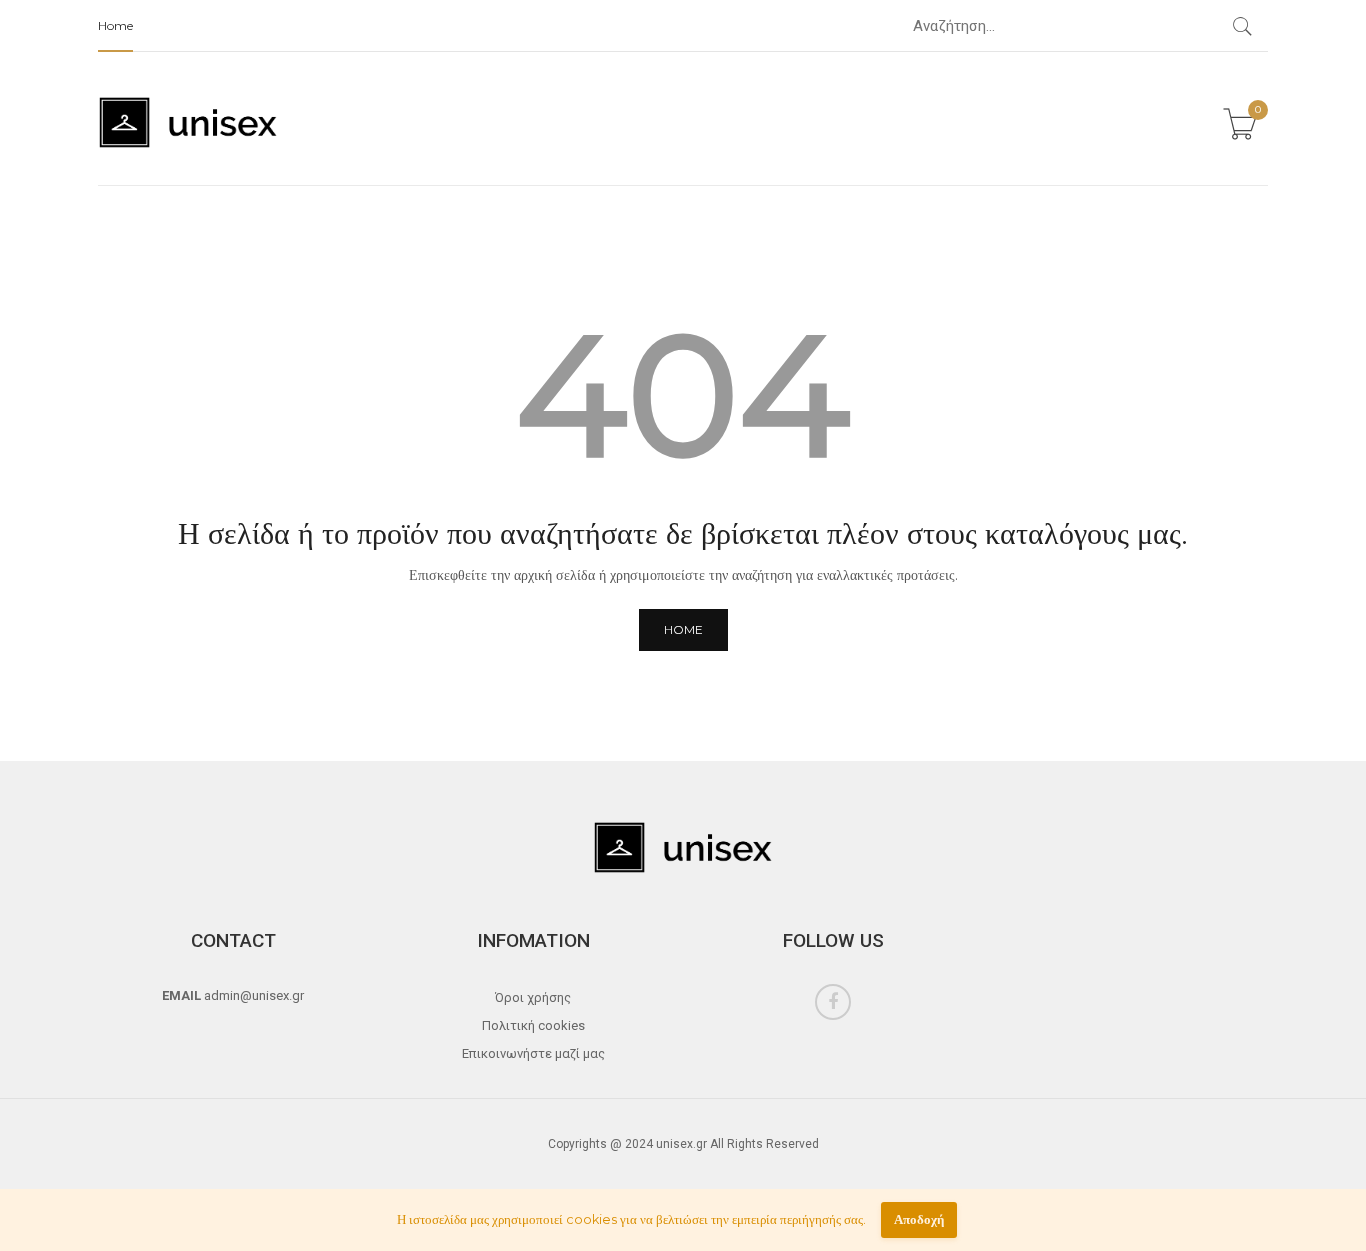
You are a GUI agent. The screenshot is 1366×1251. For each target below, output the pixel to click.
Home (115, 25)
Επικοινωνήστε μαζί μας (533, 1053)
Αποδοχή (919, 1219)
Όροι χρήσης (533, 997)
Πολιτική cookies (533, 1025)
